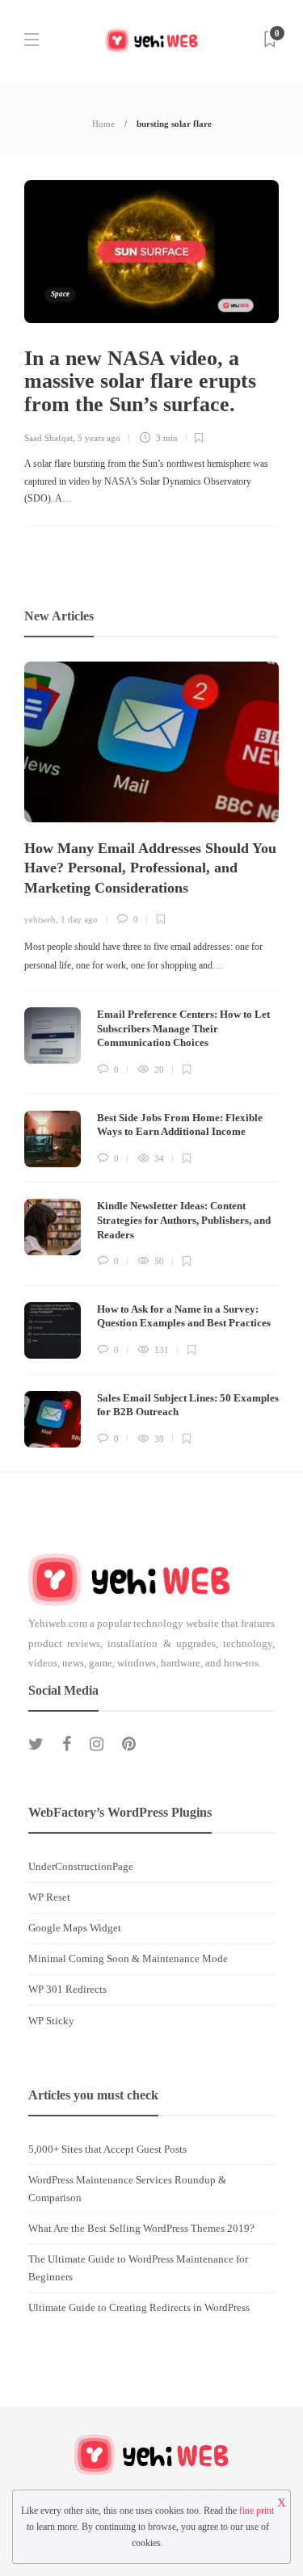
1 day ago (79, 919)
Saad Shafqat (48, 438)
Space (60, 294)
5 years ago (99, 438)
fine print (257, 2511)
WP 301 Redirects (67, 1989)
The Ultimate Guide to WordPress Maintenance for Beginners (138, 2268)
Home (103, 124)
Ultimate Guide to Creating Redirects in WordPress (139, 2307)
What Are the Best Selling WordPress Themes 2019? (141, 2228)
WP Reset (49, 1897)
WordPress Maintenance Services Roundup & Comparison (127, 2189)
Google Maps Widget (75, 1928)
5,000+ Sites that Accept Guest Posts (107, 2149)
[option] (151, 1054)
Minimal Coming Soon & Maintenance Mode (128, 1958)
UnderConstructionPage (81, 1866)
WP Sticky (51, 2021)
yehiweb (40, 919)
